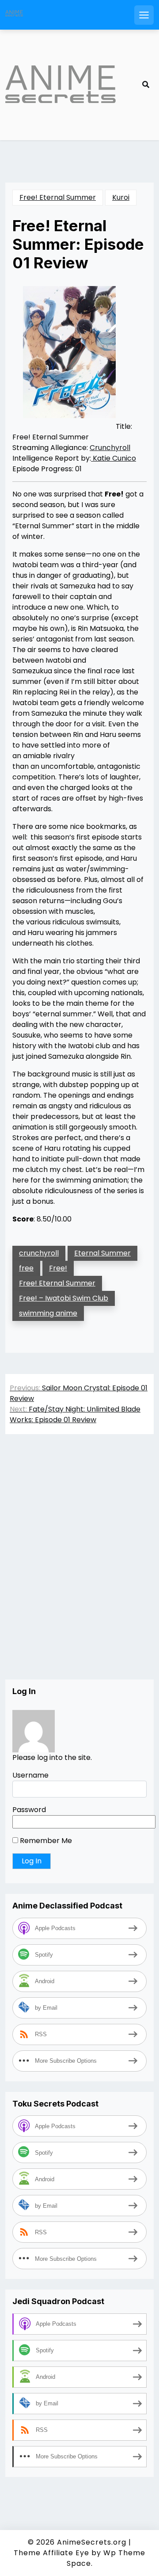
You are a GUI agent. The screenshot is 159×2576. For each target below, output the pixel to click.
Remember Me (45, 1841)
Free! (58, 1268)
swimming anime (48, 1313)
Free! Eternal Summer (58, 197)
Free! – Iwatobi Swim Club (64, 1298)
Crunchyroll (110, 448)
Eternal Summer (102, 1253)
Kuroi (121, 197)
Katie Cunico (114, 458)
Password (29, 1810)
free (26, 1268)
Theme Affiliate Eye (51, 2553)
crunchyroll (39, 1253)
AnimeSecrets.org (92, 2542)
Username (30, 1775)
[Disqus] (79, 1566)
